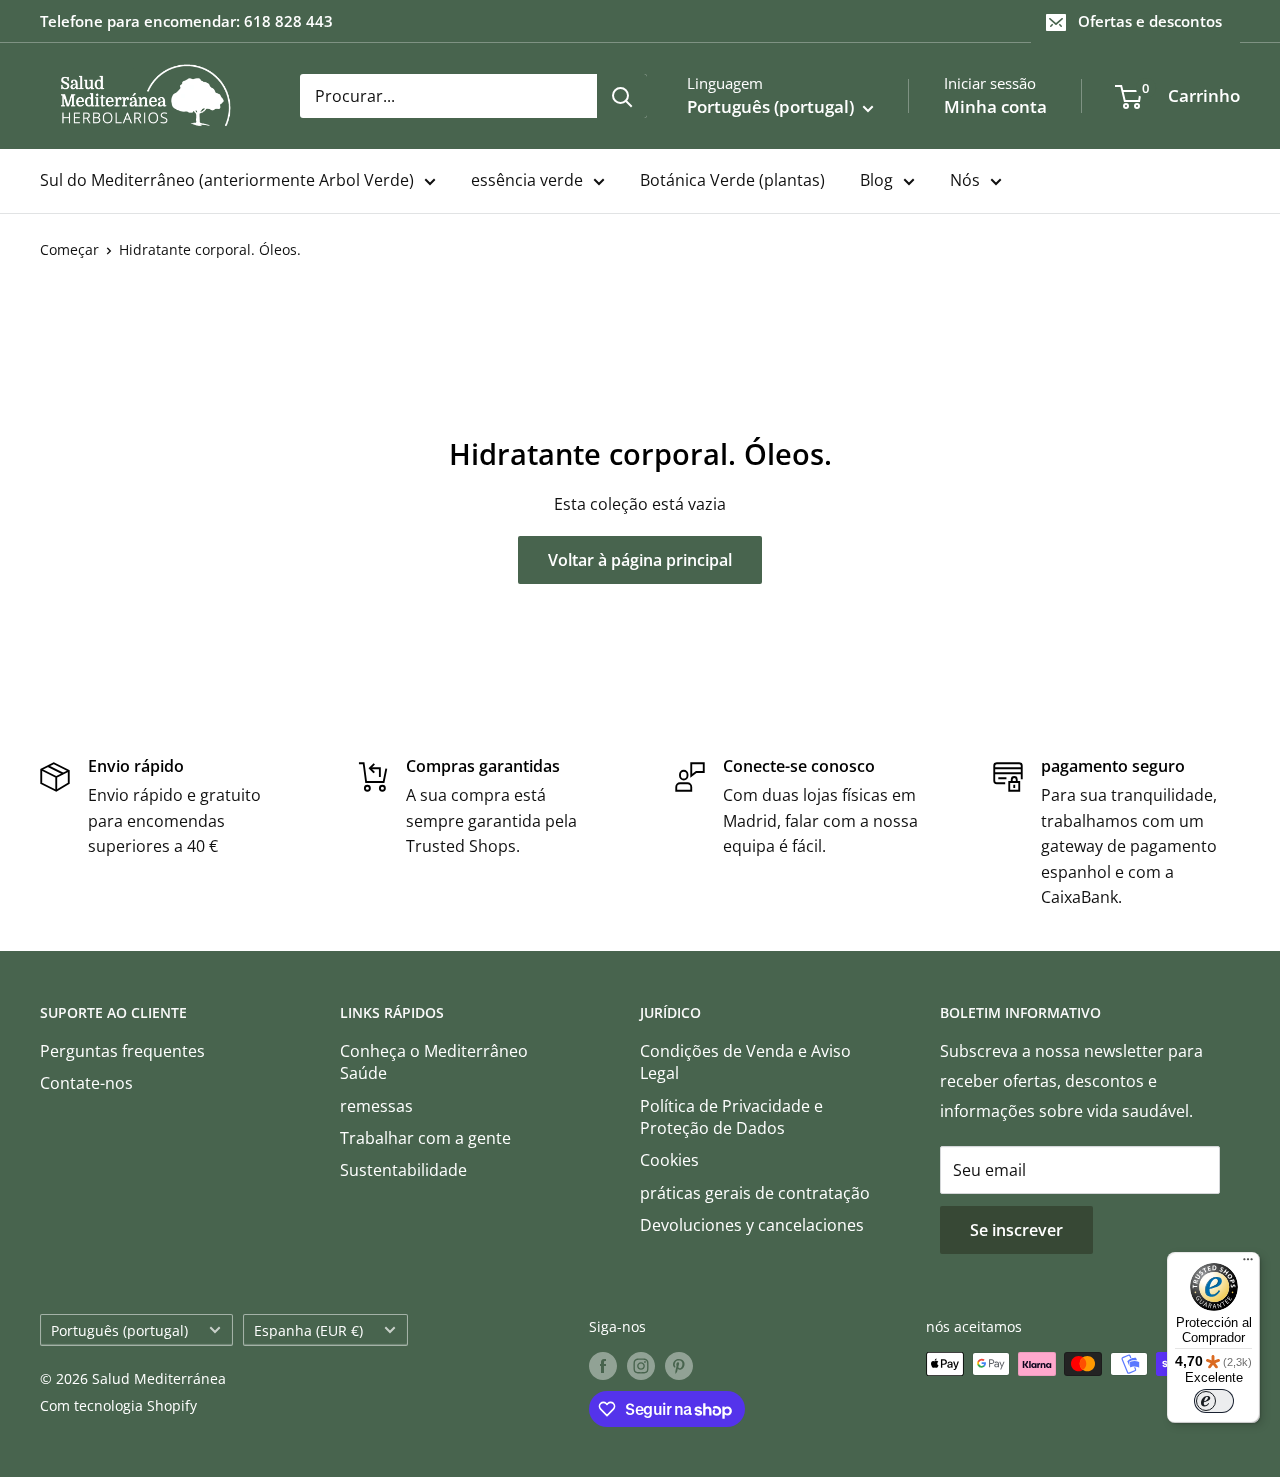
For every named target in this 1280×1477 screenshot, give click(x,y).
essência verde (527, 180)
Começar (69, 249)
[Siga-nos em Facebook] (603, 1366)
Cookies (669, 1160)
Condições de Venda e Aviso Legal (745, 1062)
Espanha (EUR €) (308, 1330)
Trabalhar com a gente (425, 1138)
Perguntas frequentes (122, 1051)
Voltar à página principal (640, 560)
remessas (376, 1106)
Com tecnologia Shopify (118, 1405)
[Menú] (1248, 1264)
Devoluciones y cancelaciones (752, 1225)
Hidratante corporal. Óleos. (210, 249)
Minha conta (995, 106)
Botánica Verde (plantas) (732, 180)
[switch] (1214, 1401)
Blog (876, 180)
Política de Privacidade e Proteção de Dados (731, 1117)
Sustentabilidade (403, 1170)
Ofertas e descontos (1150, 21)
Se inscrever (1016, 1230)
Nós (965, 180)
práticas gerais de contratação (755, 1193)
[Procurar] (622, 96)
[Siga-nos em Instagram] (641, 1366)
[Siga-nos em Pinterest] (679, 1366)
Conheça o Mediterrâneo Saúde (434, 1062)
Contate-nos (86, 1083)
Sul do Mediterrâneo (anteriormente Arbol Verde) (227, 180)
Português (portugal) (119, 1330)
